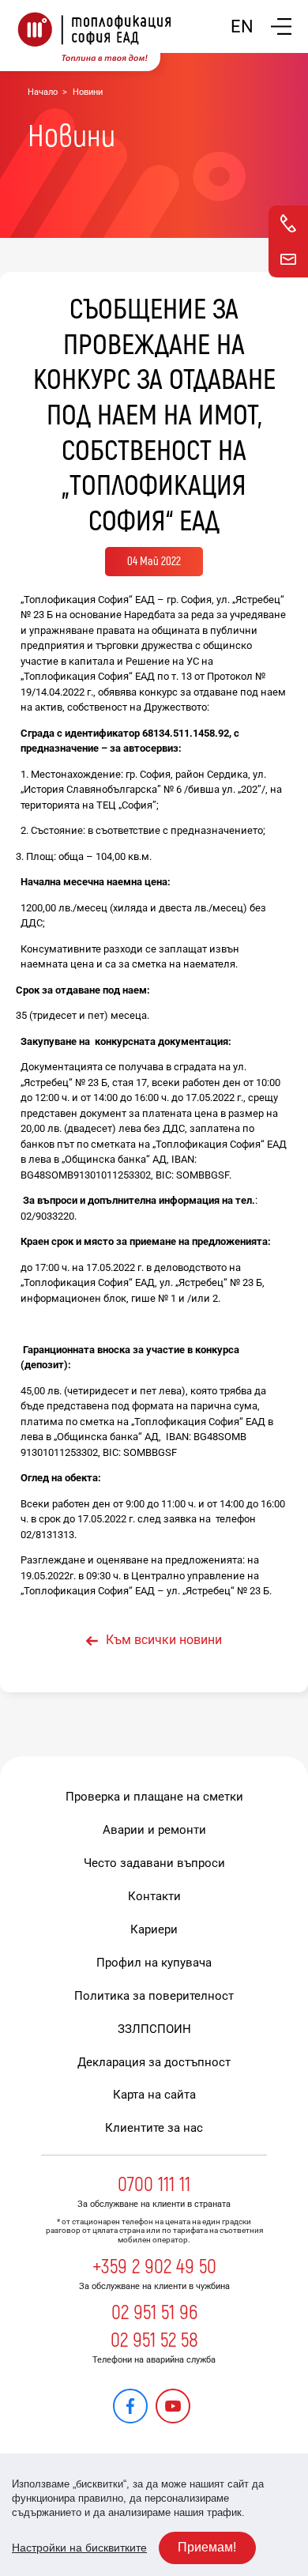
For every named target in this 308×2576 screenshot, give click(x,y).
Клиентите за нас (154, 2128)
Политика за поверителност (154, 1996)
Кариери (154, 1929)
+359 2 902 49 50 (154, 2267)
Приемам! (207, 2547)
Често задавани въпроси (154, 1863)
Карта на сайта (154, 2095)
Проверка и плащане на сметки (154, 1797)
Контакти (154, 1896)
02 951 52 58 (154, 2340)
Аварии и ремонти (154, 1830)
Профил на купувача (154, 1963)
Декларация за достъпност (154, 2062)
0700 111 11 (154, 2185)
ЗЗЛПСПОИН (154, 2029)
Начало (43, 92)
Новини (88, 92)
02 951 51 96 (154, 2313)
